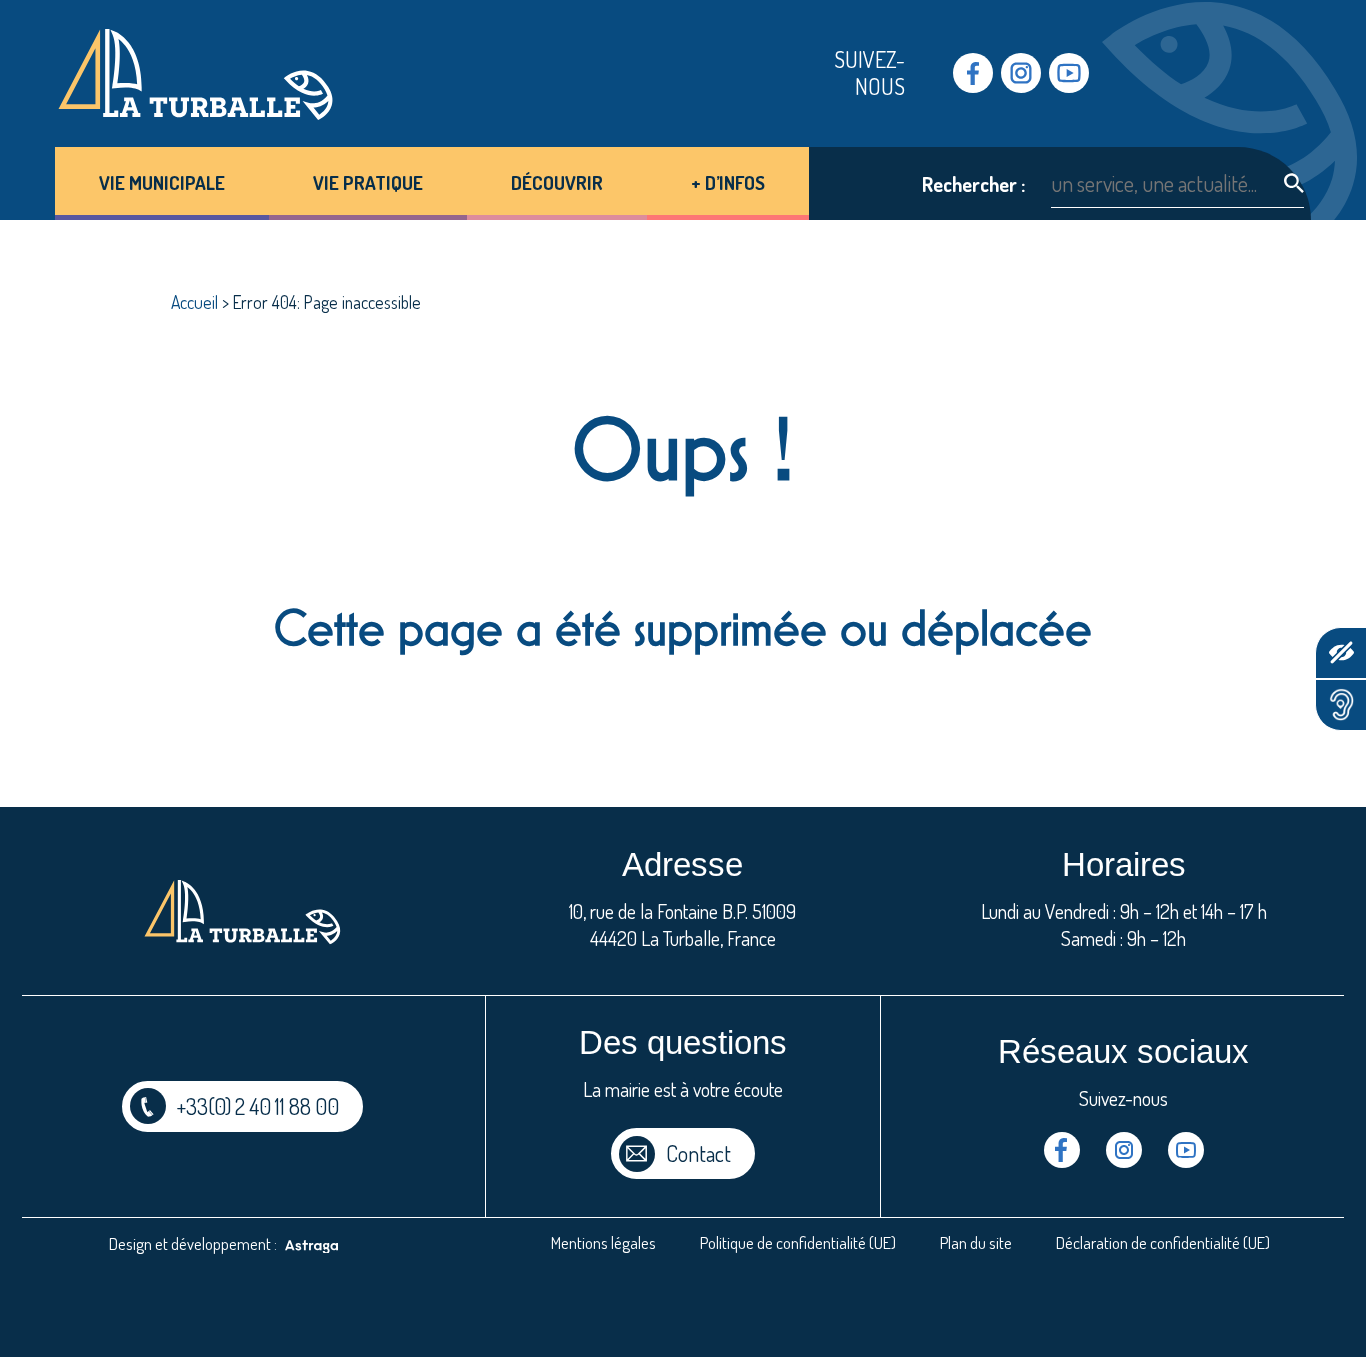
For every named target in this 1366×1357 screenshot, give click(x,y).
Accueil (194, 302)
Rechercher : (973, 184)
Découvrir (557, 182)
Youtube (1069, 73)
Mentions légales (603, 1242)
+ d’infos (728, 182)
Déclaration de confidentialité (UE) (1163, 1242)
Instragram (1021, 73)
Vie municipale (162, 182)
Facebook (973, 73)
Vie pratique (368, 182)
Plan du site (976, 1242)
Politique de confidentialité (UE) (798, 1242)
